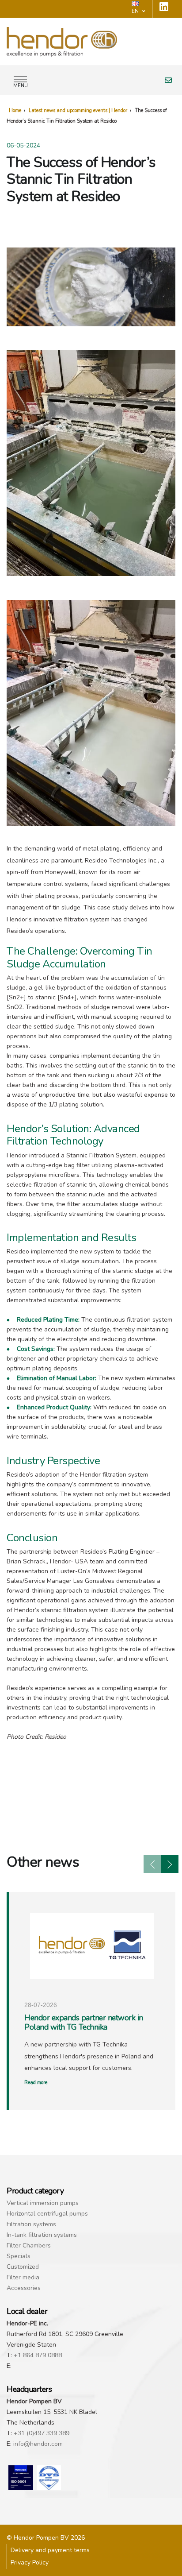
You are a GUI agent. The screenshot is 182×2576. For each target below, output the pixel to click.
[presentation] (152, 1864)
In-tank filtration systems (42, 2235)
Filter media (23, 2277)
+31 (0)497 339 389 (42, 2433)
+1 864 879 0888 (38, 2355)
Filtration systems (31, 2224)
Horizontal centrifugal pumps (47, 2214)
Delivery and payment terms (50, 2550)
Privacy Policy (30, 2562)
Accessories (24, 2288)
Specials (19, 2256)
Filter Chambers (29, 2245)
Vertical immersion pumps (43, 2203)
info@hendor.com (38, 2444)
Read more (36, 2083)
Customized (23, 2267)
